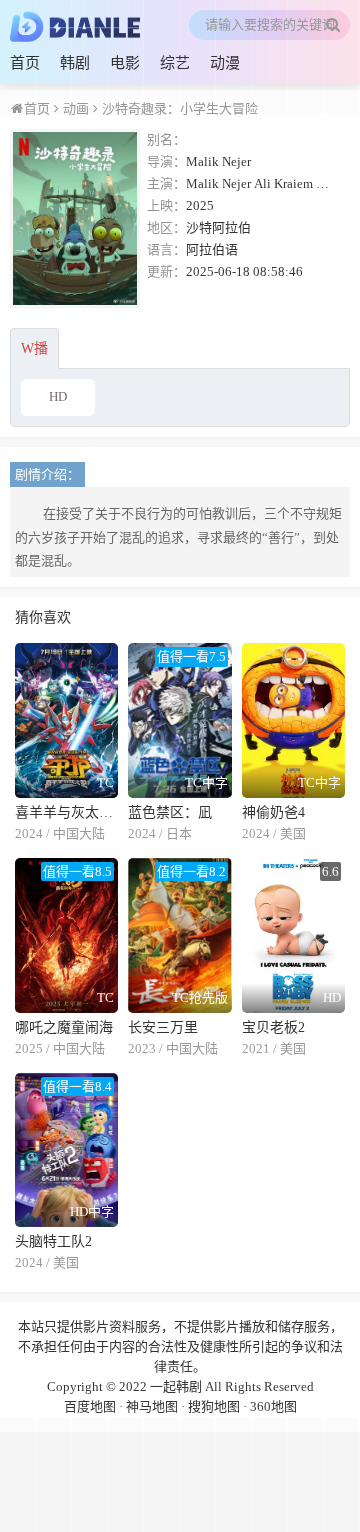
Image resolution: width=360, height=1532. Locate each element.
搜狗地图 (214, 1406)
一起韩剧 (176, 1386)
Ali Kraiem (283, 183)
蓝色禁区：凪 (170, 812)
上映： (166, 205)
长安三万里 (163, 1027)
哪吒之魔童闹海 (64, 1027)
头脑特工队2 (53, 1241)
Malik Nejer (218, 161)
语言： (166, 249)
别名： (166, 139)
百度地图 (90, 1406)
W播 (34, 348)
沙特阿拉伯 (218, 227)
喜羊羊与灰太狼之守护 (66, 812)
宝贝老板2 (273, 1027)
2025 (200, 205)
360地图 (273, 1406)
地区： (166, 227)
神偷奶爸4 (273, 812)
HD (58, 396)
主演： (166, 183)
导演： (166, 161)
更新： (166, 271)
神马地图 (152, 1406)
